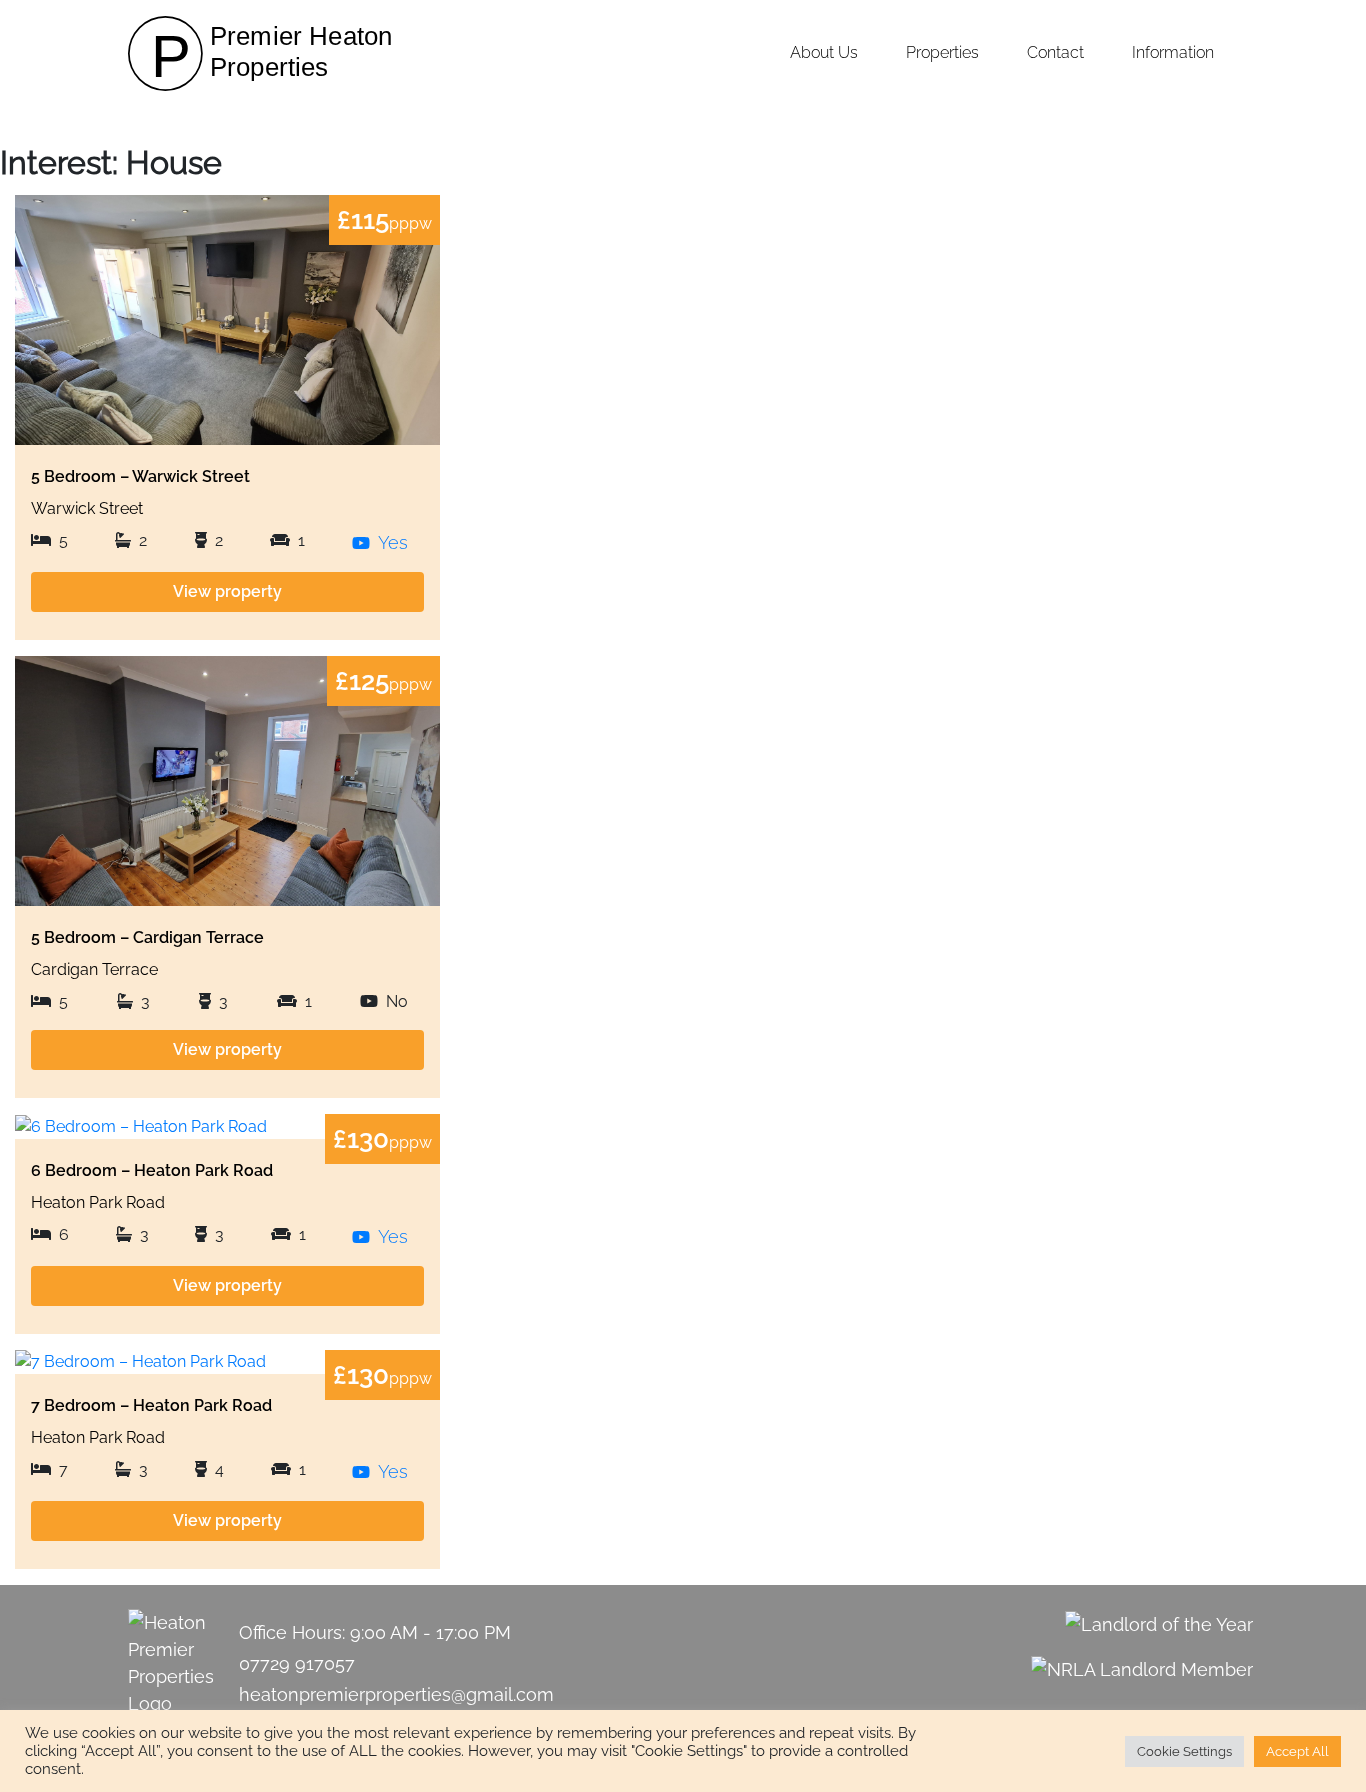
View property (227, 591)
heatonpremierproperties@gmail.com (396, 1694)
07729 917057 (297, 1663)
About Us (824, 52)
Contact (1055, 52)
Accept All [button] (1297, 1751)
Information (1173, 52)
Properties (942, 52)
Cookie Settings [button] (1184, 1751)
